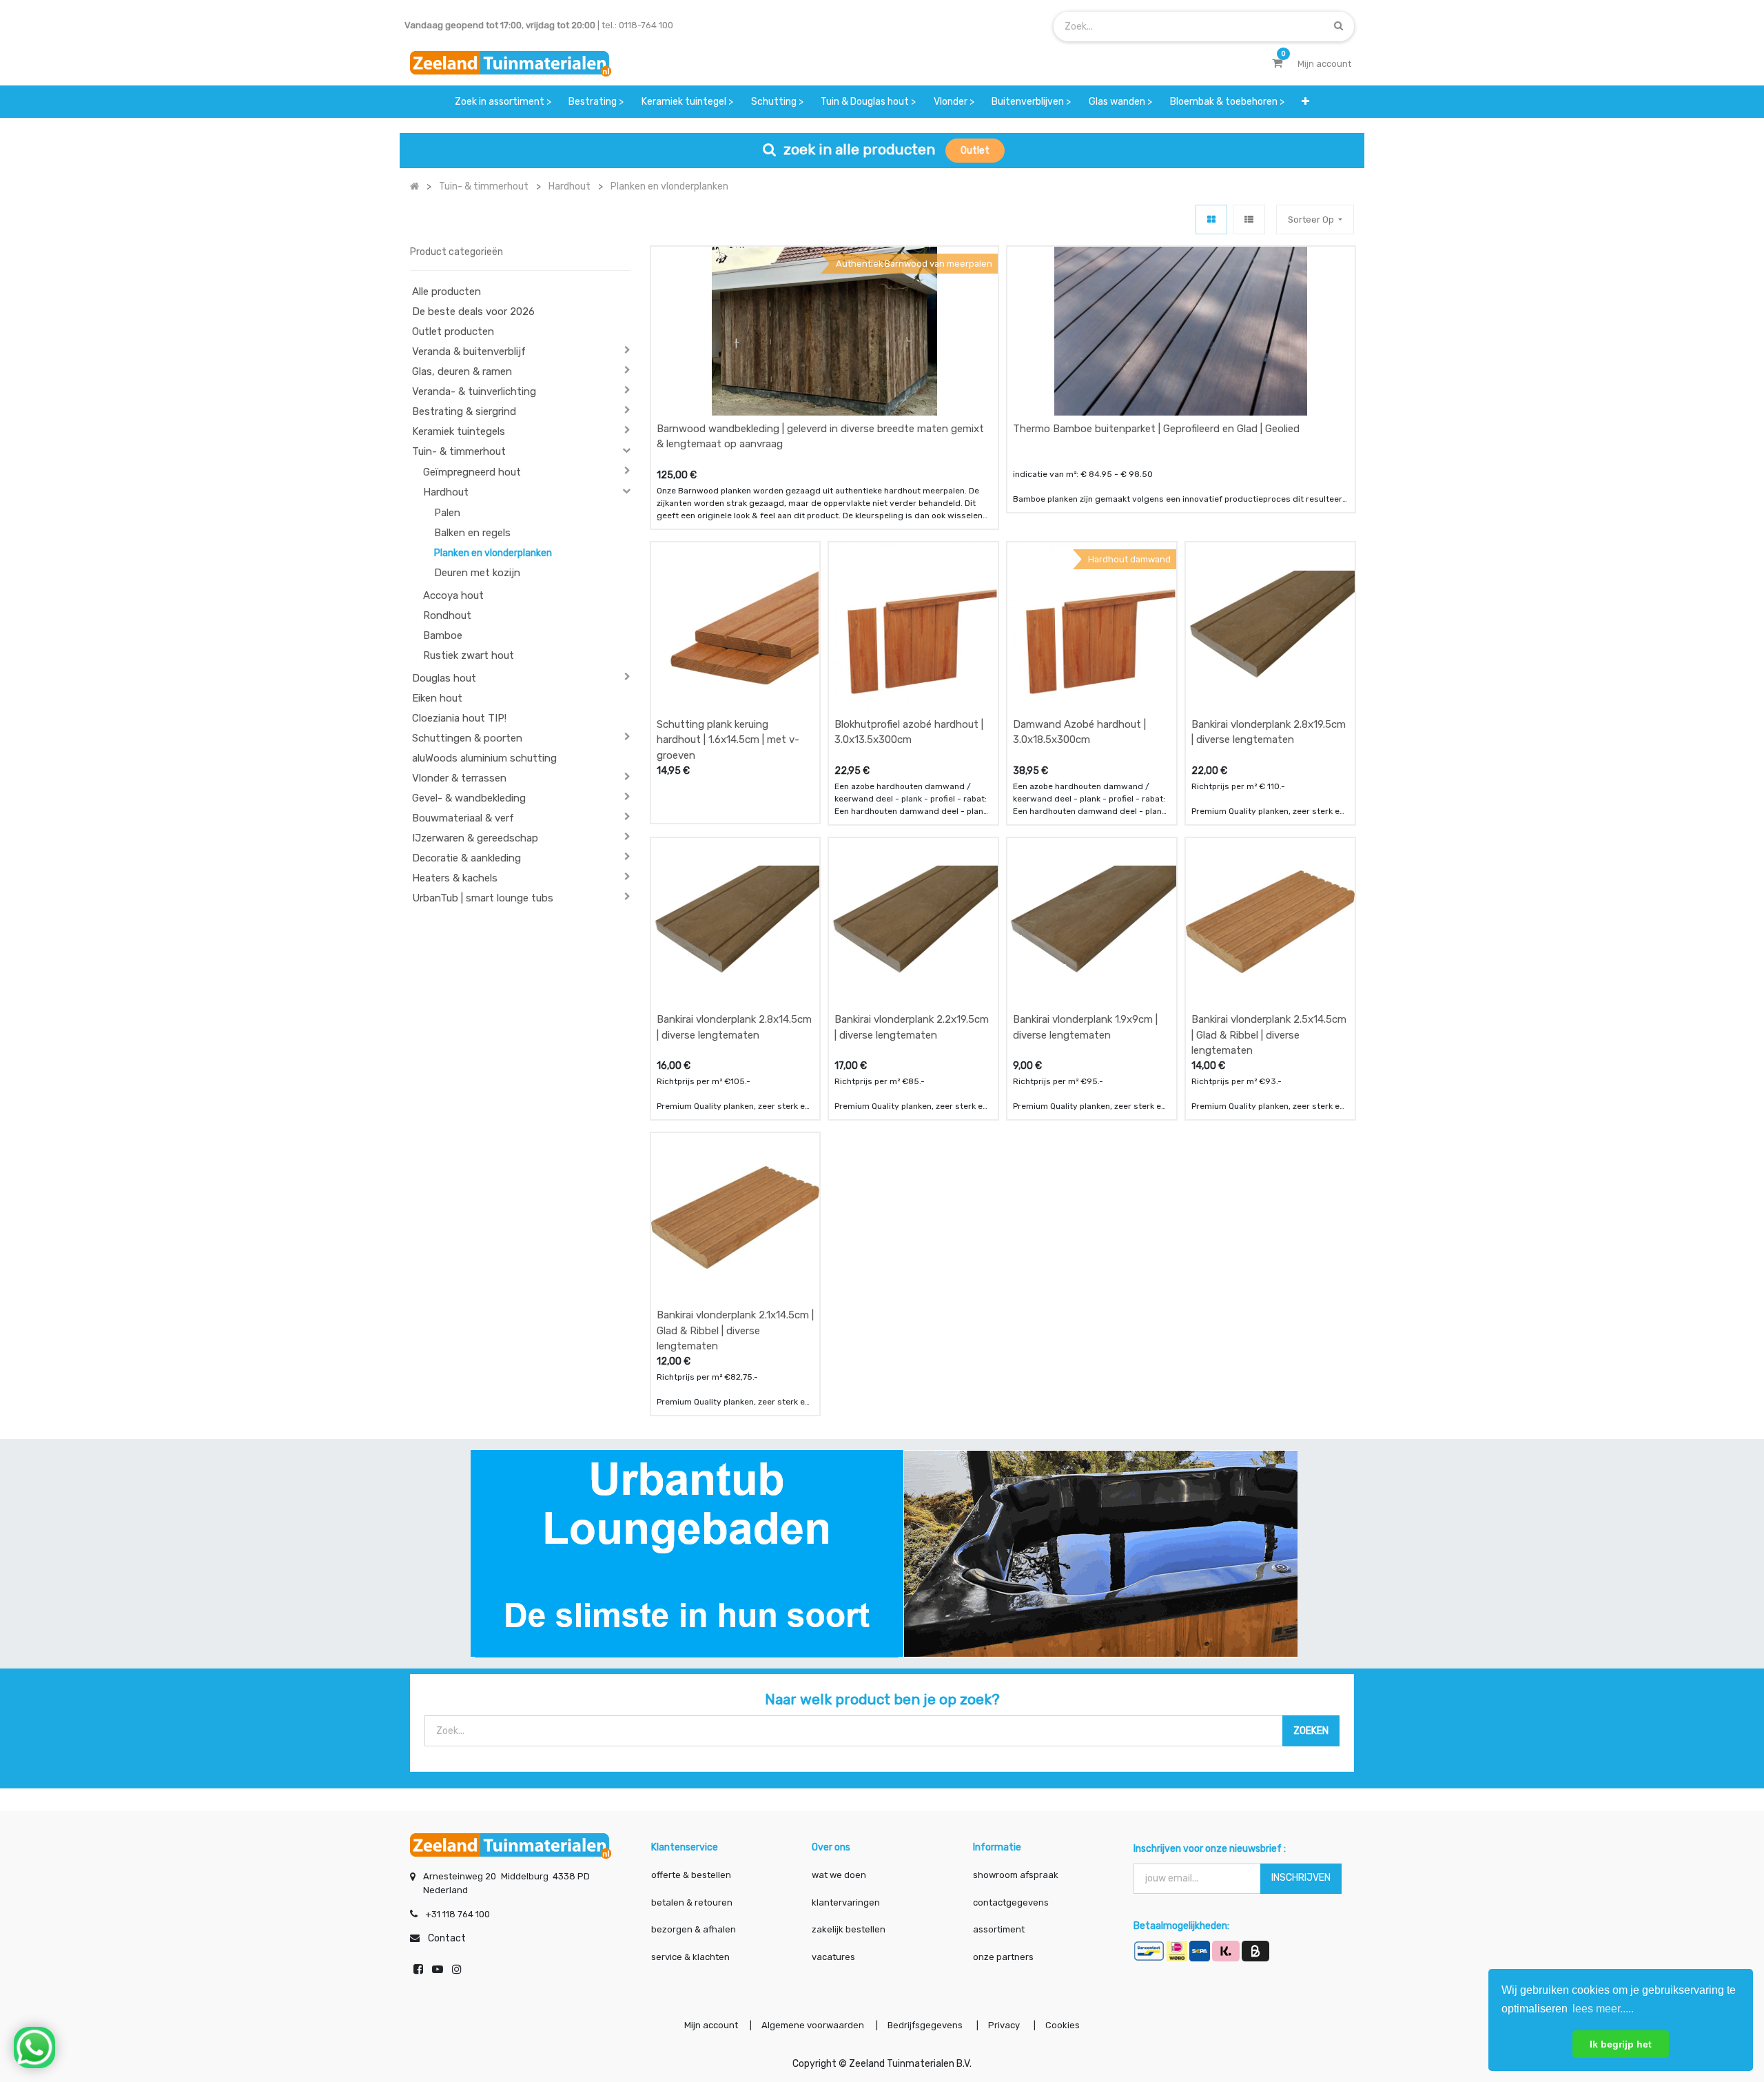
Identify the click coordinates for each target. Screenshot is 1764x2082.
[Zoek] (1339, 26)
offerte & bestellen (692, 1875)
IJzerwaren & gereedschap (475, 838)
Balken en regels (472, 533)
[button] (1305, 102)
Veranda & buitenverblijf (469, 351)
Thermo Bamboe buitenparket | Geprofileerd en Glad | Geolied (1156, 429)
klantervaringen (846, 1902)
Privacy (1005, 2025)
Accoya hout (453, 595)
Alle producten (447, 292)
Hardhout (446, 492)
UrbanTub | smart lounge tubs (483, 898)
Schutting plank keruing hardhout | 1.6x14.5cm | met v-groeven (728, 740)
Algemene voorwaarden (813, 2025)
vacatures (833, 1957)
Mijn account (711, 2025)
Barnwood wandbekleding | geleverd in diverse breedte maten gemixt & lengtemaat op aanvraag (820, 437)
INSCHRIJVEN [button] (1301, 1878)
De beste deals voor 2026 (473, 312)
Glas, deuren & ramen (462, 371)
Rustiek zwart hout (469, 655)
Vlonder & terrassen (459, 778)
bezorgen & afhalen (694, 1929)
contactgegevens (1011, 1902)
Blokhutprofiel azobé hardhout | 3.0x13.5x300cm (909, 732)
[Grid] (1211, 220)
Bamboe (443, 635)
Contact (447, 1938)
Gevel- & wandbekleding (469, 798)
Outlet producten (453, 331)
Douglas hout (444, 678)
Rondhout (447, 615)
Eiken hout (437, 698)
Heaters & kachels (455, 878)
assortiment (999, 1929)
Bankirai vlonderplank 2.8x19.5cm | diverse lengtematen (1269, 732)
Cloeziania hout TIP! (459, 718)
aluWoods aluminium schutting (484, 758)
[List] (1249, 220)
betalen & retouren (692, 1902)
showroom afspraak (1016, 1875)
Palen (447, 513)
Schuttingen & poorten (467, 738)
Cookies (1063, 2025)
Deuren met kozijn (477, 573)
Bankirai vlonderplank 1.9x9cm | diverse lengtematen (1085, 1027)
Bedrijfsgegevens (926, 2025)
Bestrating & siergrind (464, 411)
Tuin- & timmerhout (459, 451)
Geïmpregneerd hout (472, 472)
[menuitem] (503, 102)
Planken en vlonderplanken (493, 553)
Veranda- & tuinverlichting (474, 391)
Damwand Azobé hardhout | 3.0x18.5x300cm (1079, 732)
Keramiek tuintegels (459, 431)
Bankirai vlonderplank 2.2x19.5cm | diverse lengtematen (912, 1027)
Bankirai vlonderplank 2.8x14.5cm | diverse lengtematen (734, 1027)
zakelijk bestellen (849, 1929)
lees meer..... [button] (1603, 2009)
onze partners (1003, 1957)
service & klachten (690, 1957)
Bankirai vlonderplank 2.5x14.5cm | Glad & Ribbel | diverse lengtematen (1269, 1035)
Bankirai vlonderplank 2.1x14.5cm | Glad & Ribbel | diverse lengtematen (735, 1330)
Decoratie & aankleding (466, 858)
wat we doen (839, 1875)
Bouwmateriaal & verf (463, 818)
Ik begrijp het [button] (1621, 2044)
